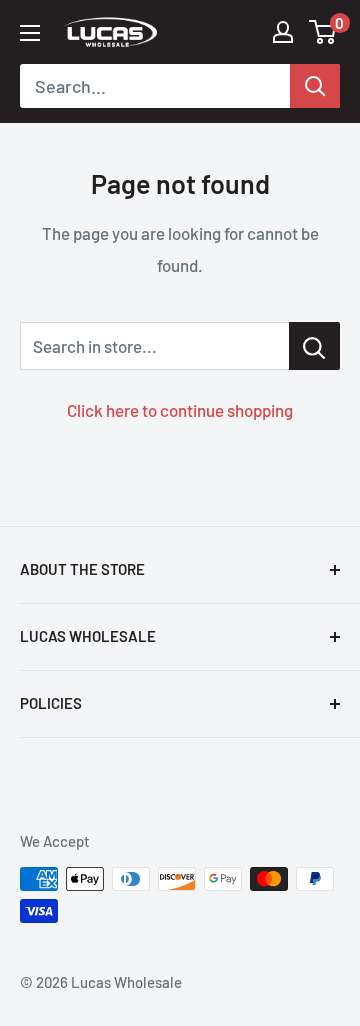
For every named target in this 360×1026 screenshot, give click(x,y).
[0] (323, 32)
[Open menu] (30, 33)
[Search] (315, 86)
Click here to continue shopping (180, 410)
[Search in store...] (314, 346)
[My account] (283, 32)
